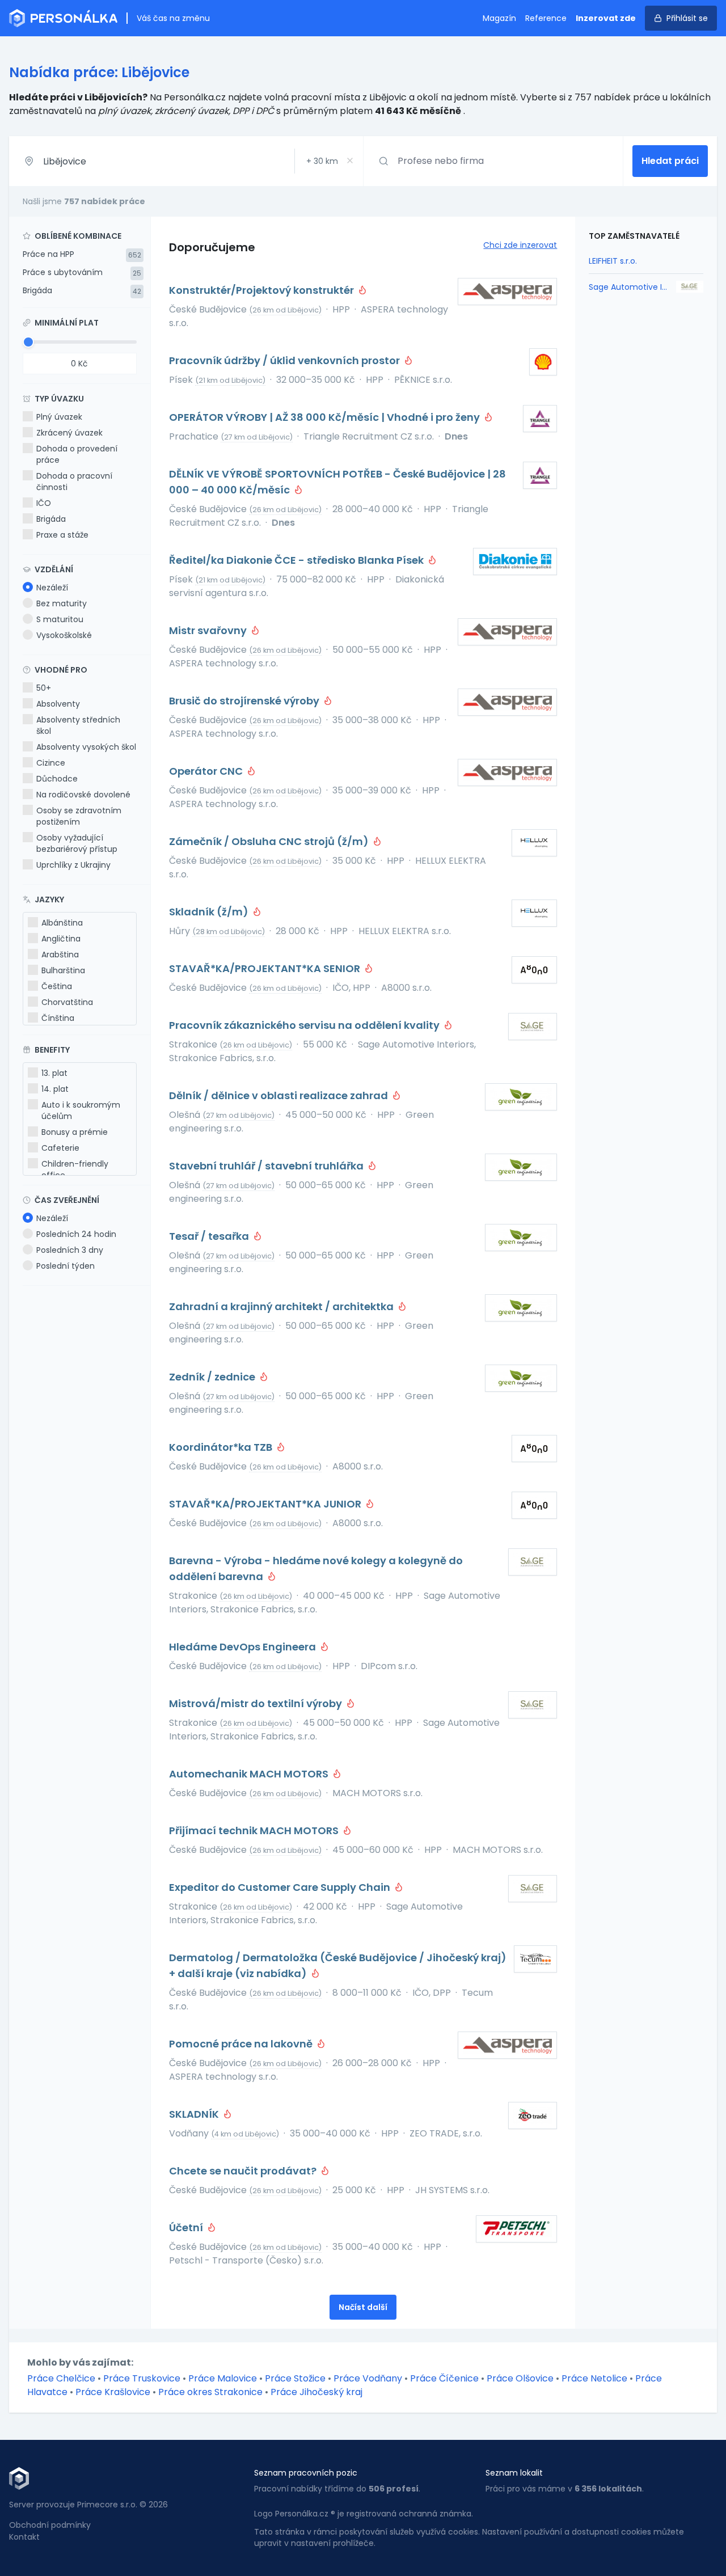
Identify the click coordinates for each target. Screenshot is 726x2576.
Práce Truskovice (142, 2378)
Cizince (51, 763)
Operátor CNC (207, 771)
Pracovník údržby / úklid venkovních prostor (286, 360)
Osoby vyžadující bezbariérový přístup (77, 843)
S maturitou (60, 619)
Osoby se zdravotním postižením (79, 816)
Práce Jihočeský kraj (316, 2392)
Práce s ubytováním (63, 272)
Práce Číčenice (444, 2378)
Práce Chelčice (61, 2378)
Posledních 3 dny (70, 1250)
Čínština (58, 1018)
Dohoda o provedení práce (77, 454)
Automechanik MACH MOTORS (250, 1774)
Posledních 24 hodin (76, 1234)
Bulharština (63, 970)
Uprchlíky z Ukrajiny (73, 865)
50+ (44, 688)
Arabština (60, 955)
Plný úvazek (59, 417)
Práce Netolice (594, 2378)
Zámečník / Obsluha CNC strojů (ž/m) (270, 841)
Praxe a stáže (62, 535)
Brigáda (37, 290)
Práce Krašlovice (113, 2392)
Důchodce (57, 779)
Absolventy (58, 704)
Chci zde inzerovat (520, 245)
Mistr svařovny (209, 630)
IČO (44, 503)
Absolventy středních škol (78, 725)
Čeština (57, 986)
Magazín (499, 18)
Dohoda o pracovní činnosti (74, 482)
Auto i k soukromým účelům (81, 1110)
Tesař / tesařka (210, 1236)
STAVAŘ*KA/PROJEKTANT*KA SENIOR (266, 968)
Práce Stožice (295, 2378)
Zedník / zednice (213, 1377)
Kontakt (24, 2537)
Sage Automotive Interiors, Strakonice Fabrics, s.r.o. (629, 287)
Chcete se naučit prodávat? (244, 2171)
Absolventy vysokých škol (86, 747)
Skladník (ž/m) (210, 912)
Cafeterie (60, 1148)
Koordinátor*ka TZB (222, 1447)
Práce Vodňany (368, 2378)
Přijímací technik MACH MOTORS (255, 1830)
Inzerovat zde (606, 18)
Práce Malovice (223, 2378)
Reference (546, 18)
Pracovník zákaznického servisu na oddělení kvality (305, 1025)
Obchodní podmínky (50, 2525)
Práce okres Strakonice (210, 2392)
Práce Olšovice (520, 2378)
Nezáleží (52, 588)
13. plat (54, 1073)
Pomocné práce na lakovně (242, 2044)
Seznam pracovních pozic (306, 2473)
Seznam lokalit (514, 2473)
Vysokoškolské (64, 635)
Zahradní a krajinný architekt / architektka (282, 1306)
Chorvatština (67, 1002)
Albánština (62, 923)
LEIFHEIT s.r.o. (613, 261)
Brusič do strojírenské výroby (245, 701)
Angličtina (61, 939)
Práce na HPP (48, 254)
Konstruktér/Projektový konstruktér (263, 290)
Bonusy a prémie (75, 1132)
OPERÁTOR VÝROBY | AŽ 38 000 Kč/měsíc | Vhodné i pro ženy (326, 417)
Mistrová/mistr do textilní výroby (257, 1703)
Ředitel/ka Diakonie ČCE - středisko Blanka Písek (297, 560)
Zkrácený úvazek (69, 433)
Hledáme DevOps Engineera (244, 1647)
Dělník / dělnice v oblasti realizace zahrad (280, 1095)
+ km (322, 161)
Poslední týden (66, 1266)
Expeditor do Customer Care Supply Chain (281, 1887)
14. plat (55, 1089)
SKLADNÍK (195, 2114)
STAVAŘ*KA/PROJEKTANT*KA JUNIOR (266, 1504)
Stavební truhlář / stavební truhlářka (267, 1166)
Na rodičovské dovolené (83, 795)
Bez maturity (62, 603)
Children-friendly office (75, 1169)
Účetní (187, 2227)
